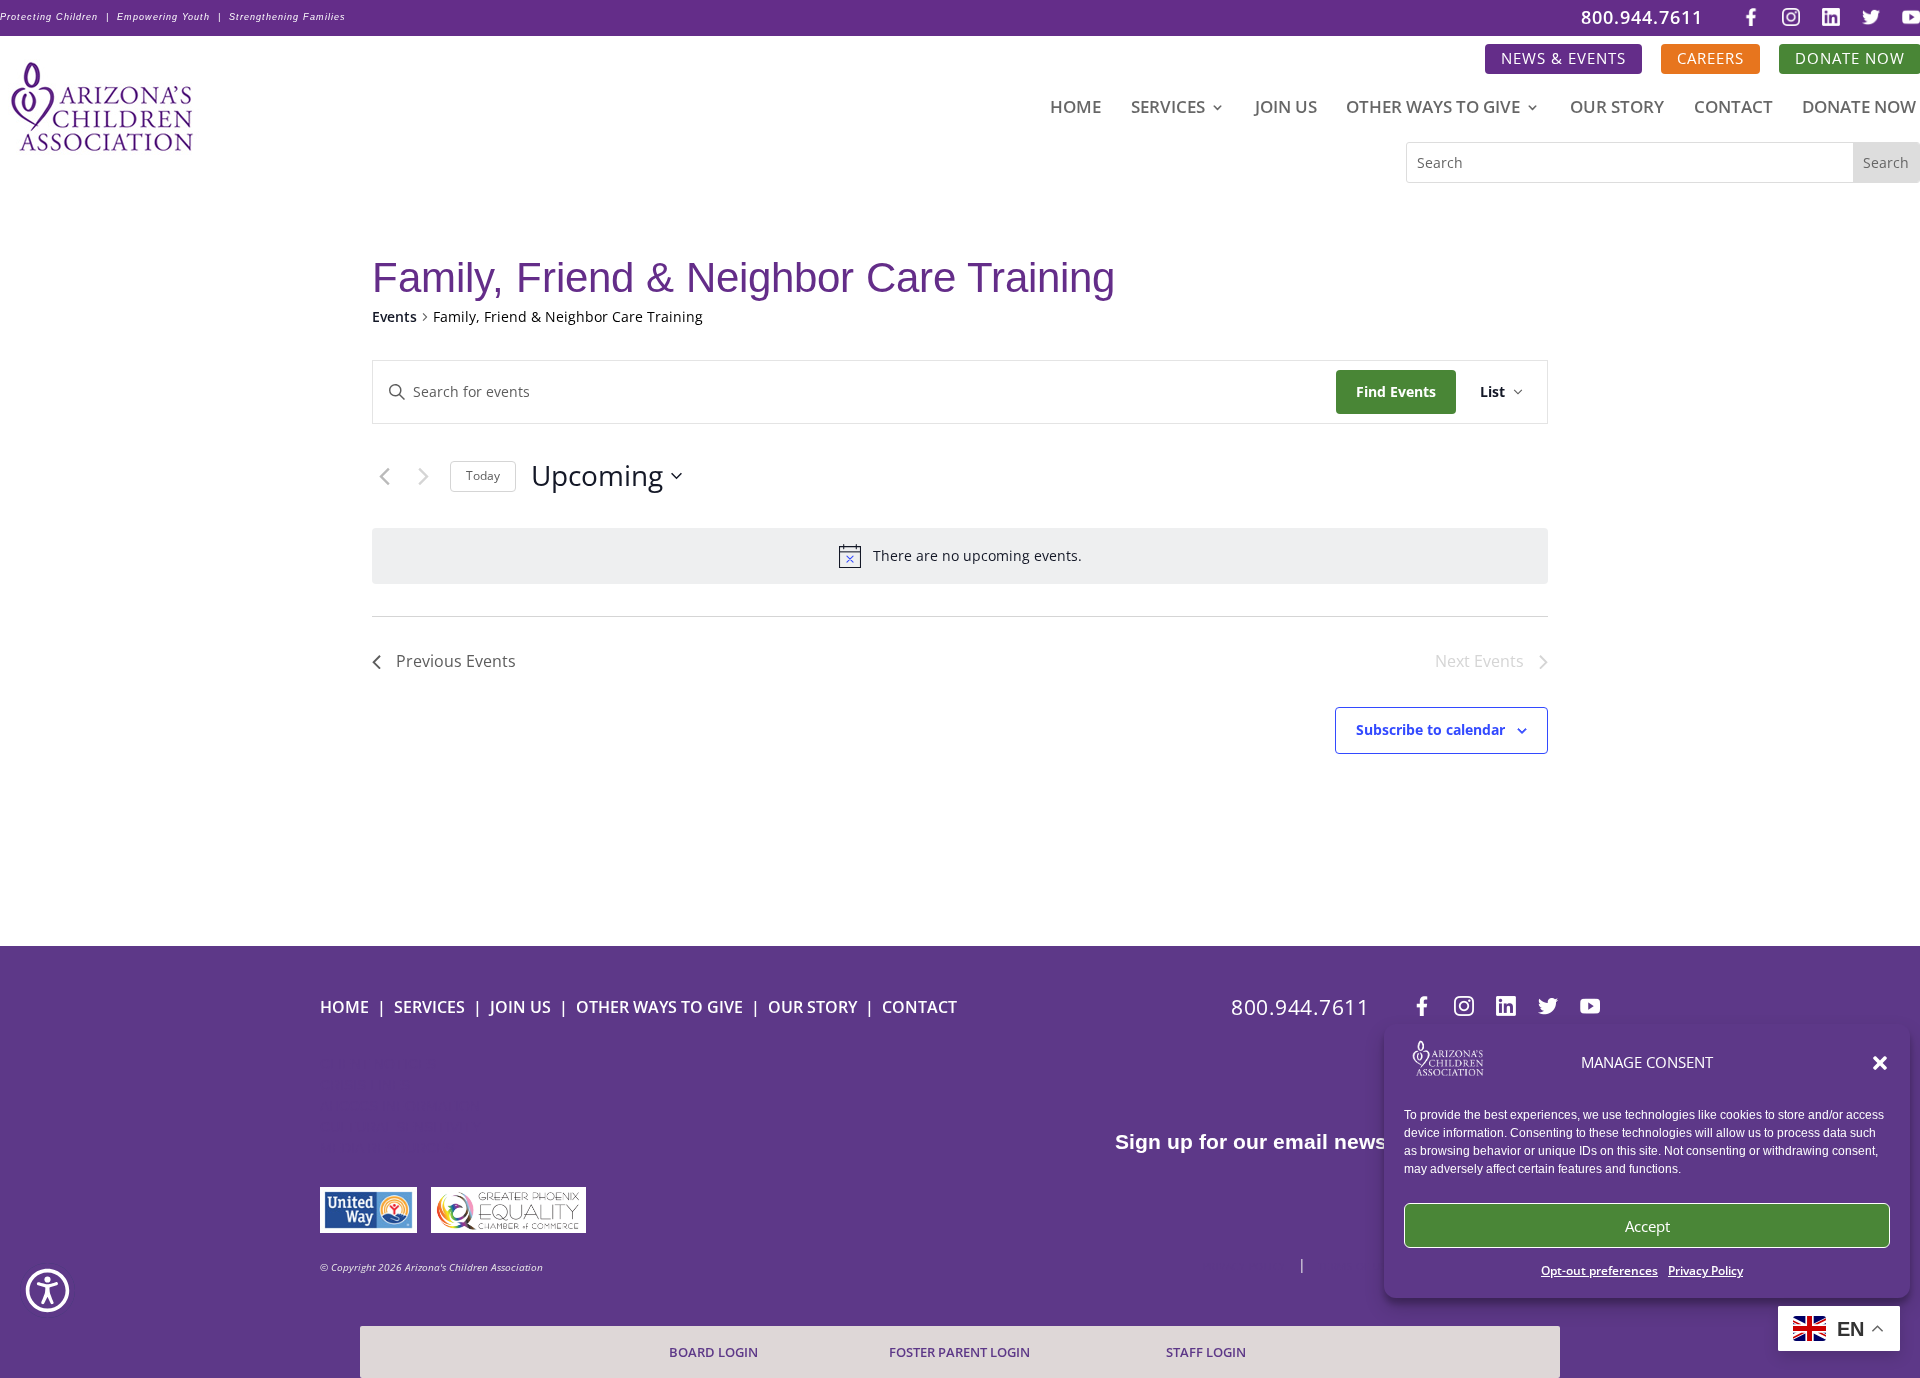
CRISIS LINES (365, 1085)
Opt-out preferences (1599, 1270)
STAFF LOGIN (1206, 1352)
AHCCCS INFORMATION (400, 1106)
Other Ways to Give (1433, 109)
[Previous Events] (384, 476)
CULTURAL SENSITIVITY (400, 1127)
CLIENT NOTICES (378, 1064)
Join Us (1286, 109)
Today (483, 475)
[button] (1880, 1063)
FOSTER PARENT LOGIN (959, 1352)
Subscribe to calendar (1430, 729)
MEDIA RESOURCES (387, 1148)
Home (1075, 109)
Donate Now (1859, 109)
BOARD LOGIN (713, 1352)
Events (394, 316)
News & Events (1563, 58)
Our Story (1617, 109)
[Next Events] (423, 476)
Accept (1647, 1226)
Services (1168, 109)
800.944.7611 (1642, 18)
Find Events (1396, 391)
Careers (1710, 58)
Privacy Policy (1705, 1270)
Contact (1733, 109)
